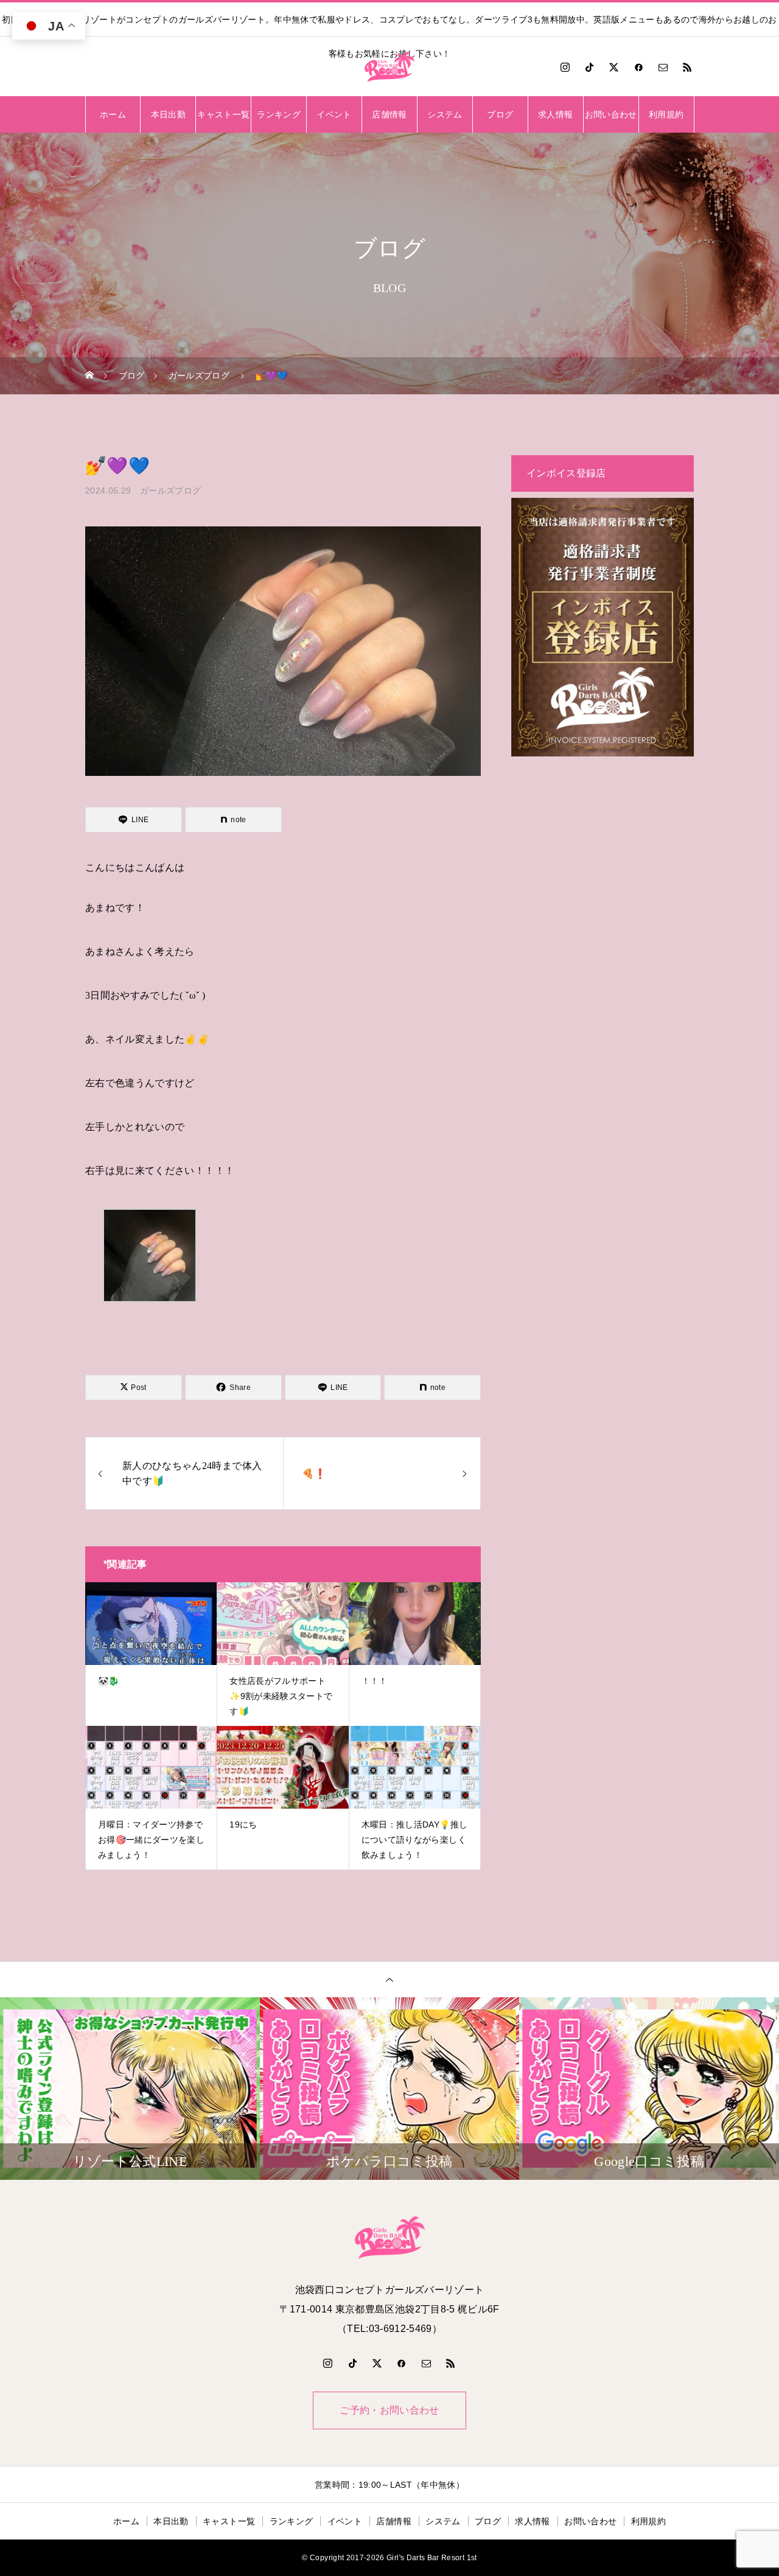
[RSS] (688, 67)
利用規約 (666, 114)
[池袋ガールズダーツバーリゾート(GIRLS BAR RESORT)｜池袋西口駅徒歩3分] (389, 67)
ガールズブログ (170, 490)
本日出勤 (168, 114)
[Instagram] (565, 67)
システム (445, 114)
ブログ (500, 114)
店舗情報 (389, 114)
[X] (614, 67)
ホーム (113, 114)
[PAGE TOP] (389, 1979)
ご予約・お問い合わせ (389, 2410)
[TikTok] (590, 67)
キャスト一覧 (223, 114)
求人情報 (555, 114)
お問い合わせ (611, 114)
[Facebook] (638, 67)
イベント (334, 114)
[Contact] (663, 67)
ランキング (279, 114)
